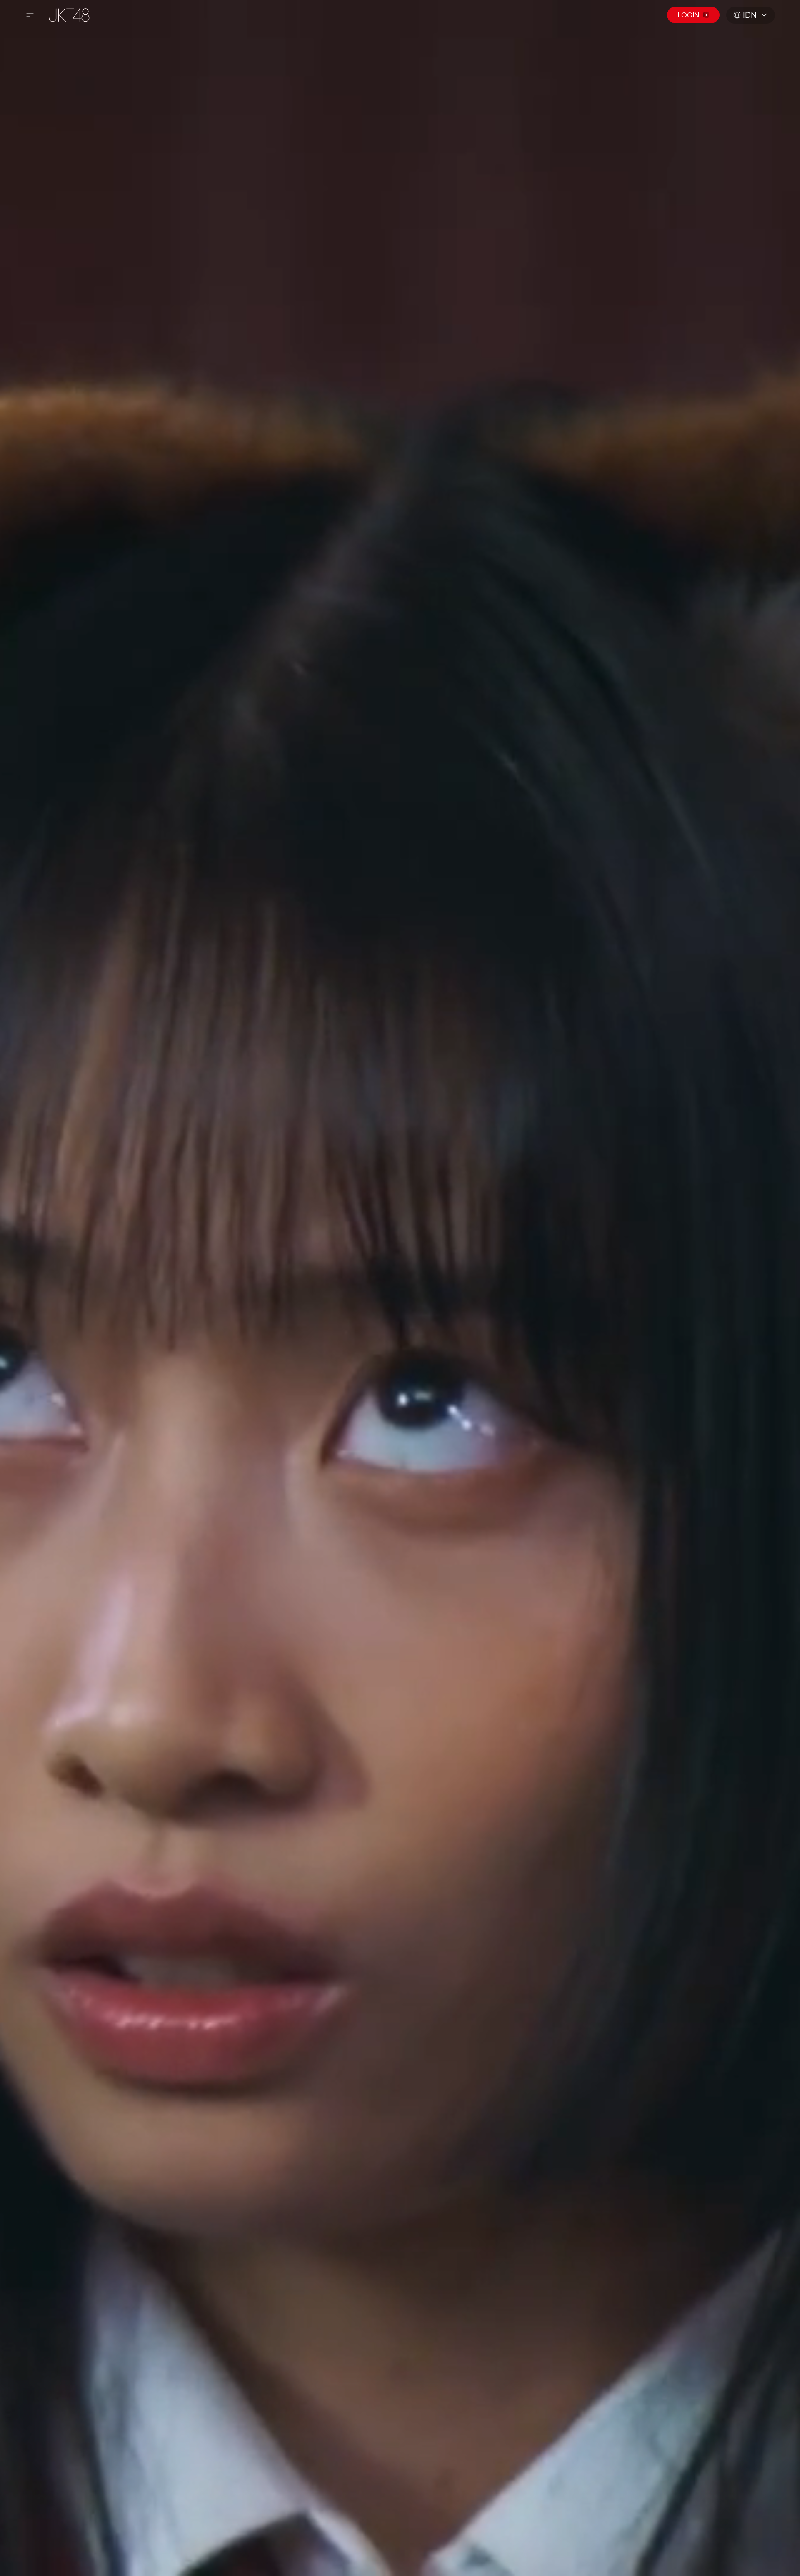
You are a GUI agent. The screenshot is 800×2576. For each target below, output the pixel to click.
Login (688, 15)
